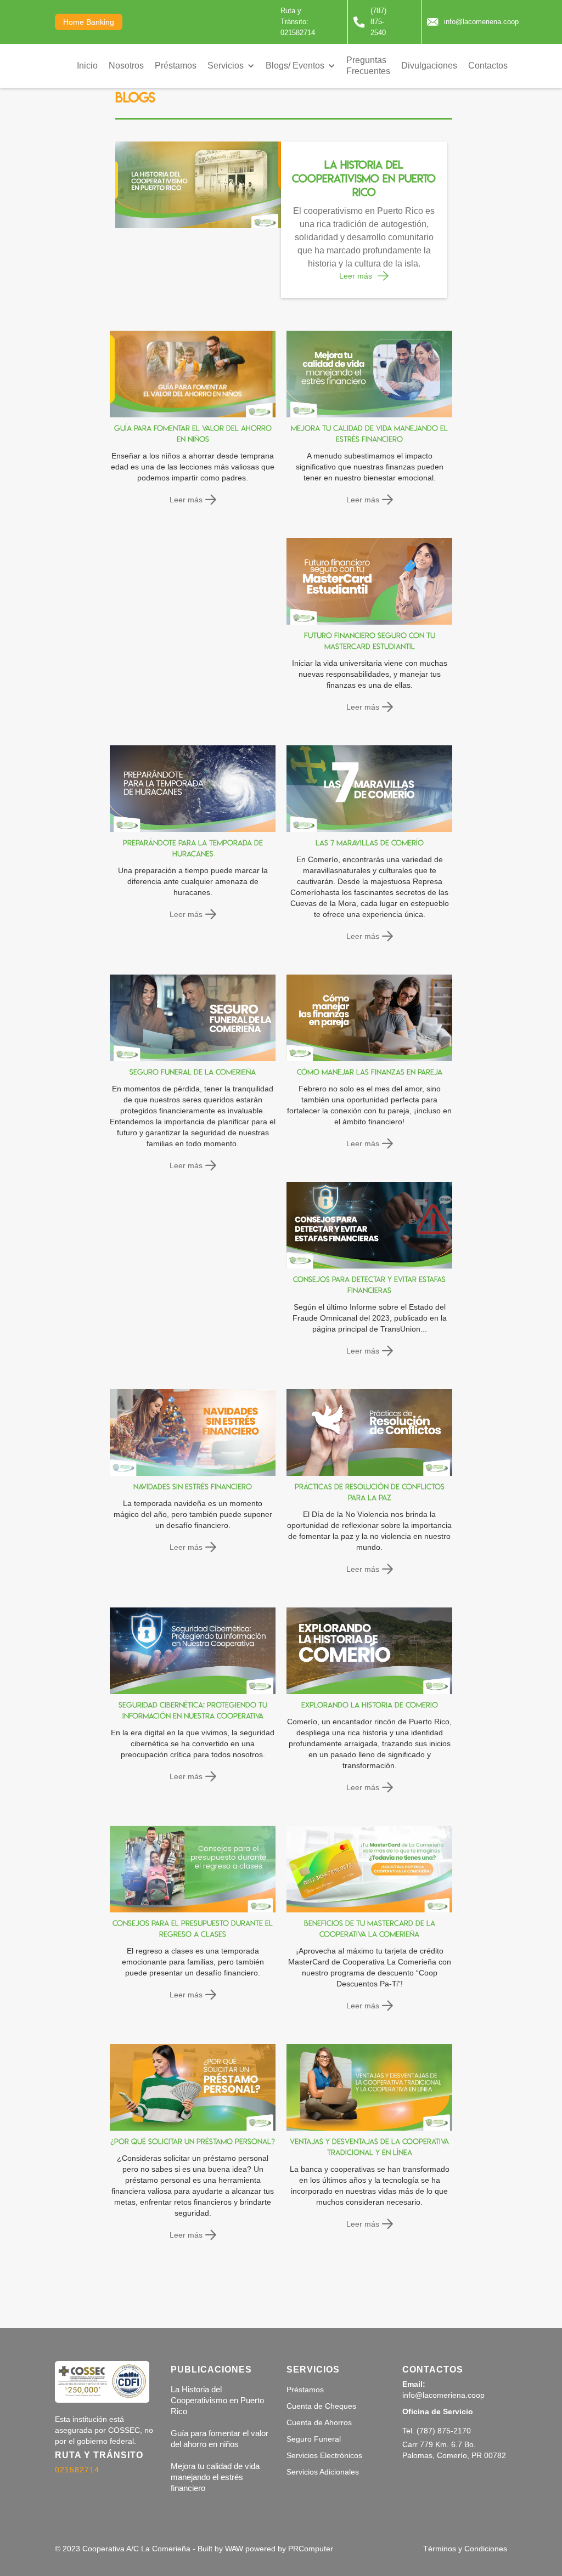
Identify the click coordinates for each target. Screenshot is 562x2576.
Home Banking (89, 22)
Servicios (226, 66)
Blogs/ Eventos (295, 66)
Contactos (488, 66)
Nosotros (126, 66)
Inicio (87, 66)
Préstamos (176, 66)
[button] (231, 66)
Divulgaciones (429, 66)
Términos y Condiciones (465, 2549)
